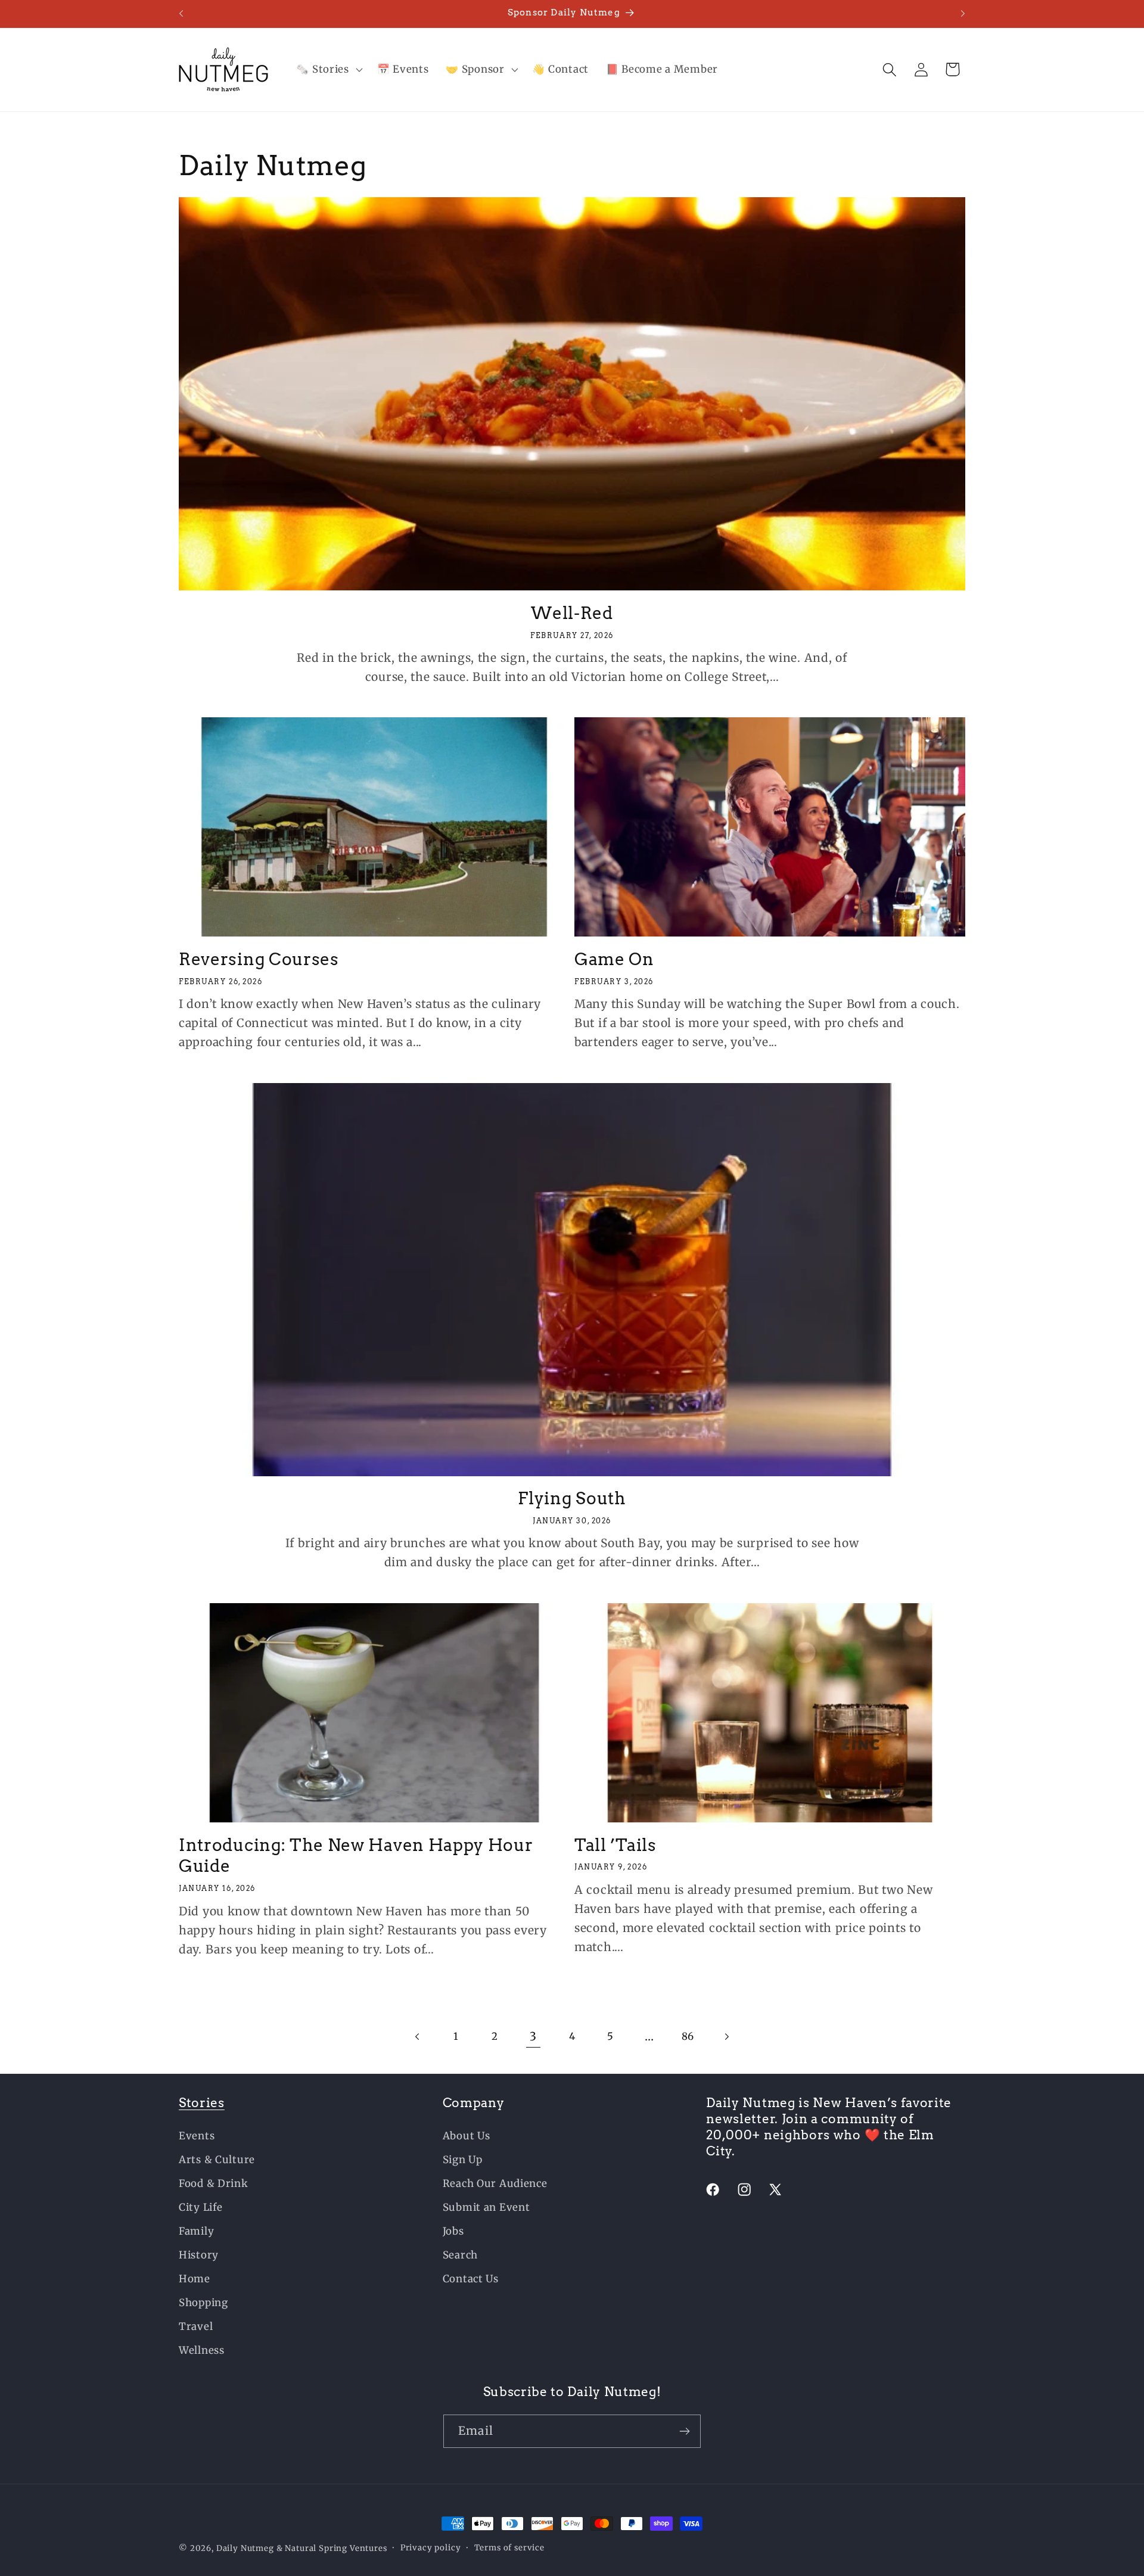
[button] (328, 70)
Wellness (202, 2350)
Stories (202, 2103)
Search (460, 2255)
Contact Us (471, 2279)
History (199, 2255)
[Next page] (727, 2037)
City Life (200, 2207)
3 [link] (533, 2036)
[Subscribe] (684, 2431)
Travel (196, 2326)
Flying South (572, 1498)
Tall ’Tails (615, 1845)
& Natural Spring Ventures (332, 2548)
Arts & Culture (217, 2160)
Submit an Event (486, 2207)
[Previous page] (417, 2037)
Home (195, 2279)
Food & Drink (214, 2183)
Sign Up (463, 2160)
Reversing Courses (259, 959)
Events (197, 2136)
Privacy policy (431, 2548)
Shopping (203, 2303)
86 (688, 2036)
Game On (614, 959)
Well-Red (572, 613)
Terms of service (509, 2548)
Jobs (453, 2231)
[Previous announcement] (181, 14)
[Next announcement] (963, 14)
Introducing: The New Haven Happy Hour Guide (356, 1856)
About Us (467, 2136)
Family (196, 2231)
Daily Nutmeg (245, 2548)
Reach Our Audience (495, 2183)
